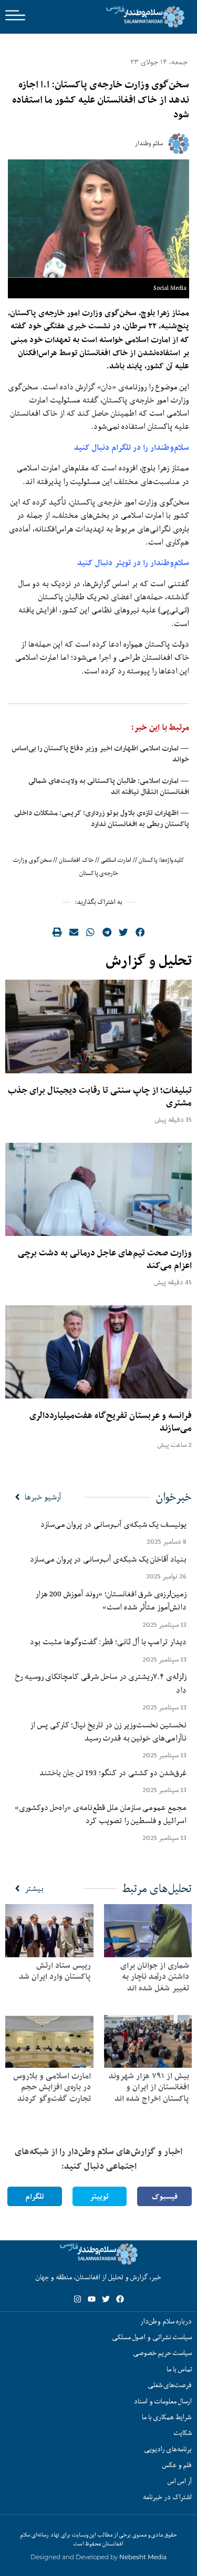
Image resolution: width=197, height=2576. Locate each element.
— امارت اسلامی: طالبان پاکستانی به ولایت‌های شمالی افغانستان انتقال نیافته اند (109, 786)
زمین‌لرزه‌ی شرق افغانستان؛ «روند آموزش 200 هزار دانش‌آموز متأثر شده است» (111, 1600)
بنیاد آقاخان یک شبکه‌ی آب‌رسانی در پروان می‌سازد (108, 1559)
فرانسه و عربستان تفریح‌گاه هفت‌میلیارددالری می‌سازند (111, 1422)
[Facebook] (120, 2299)
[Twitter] (106, 2299)
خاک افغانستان (76, 860)
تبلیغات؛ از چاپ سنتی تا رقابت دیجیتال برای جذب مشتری (100, 1096)
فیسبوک (165, 2196)
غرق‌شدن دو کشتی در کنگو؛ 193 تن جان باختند (113, 1773)
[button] (140, 932)
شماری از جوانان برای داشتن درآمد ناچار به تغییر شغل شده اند (155, 1977)
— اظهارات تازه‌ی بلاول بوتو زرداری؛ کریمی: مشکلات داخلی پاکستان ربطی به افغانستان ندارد (102, 818)
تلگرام (35, 2196)
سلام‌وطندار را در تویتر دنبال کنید (133, 563)
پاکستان (148, 860)
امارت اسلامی (116, 860)
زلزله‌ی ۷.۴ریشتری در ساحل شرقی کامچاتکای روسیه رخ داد (101, 1683)
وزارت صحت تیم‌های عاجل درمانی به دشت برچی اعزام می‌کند (105, 1259)
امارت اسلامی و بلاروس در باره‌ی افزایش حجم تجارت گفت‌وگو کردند (52, 2087)
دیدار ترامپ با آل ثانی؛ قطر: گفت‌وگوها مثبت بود (108, 1642)
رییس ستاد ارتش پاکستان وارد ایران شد (55, 1971)
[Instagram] (77, 2299)
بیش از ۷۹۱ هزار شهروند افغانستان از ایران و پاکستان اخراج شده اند (149, 2087)
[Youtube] (92, 2299)
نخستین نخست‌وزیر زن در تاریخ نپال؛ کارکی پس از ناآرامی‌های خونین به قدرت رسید (108, 1731)
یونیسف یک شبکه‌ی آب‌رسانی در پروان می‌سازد (113, 1524)
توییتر (99, 2196)
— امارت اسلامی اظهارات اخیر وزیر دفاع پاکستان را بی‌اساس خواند (100, 754)
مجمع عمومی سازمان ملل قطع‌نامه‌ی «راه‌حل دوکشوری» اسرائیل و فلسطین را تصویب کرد (101, 1814)
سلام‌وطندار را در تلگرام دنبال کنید (132, 447)
